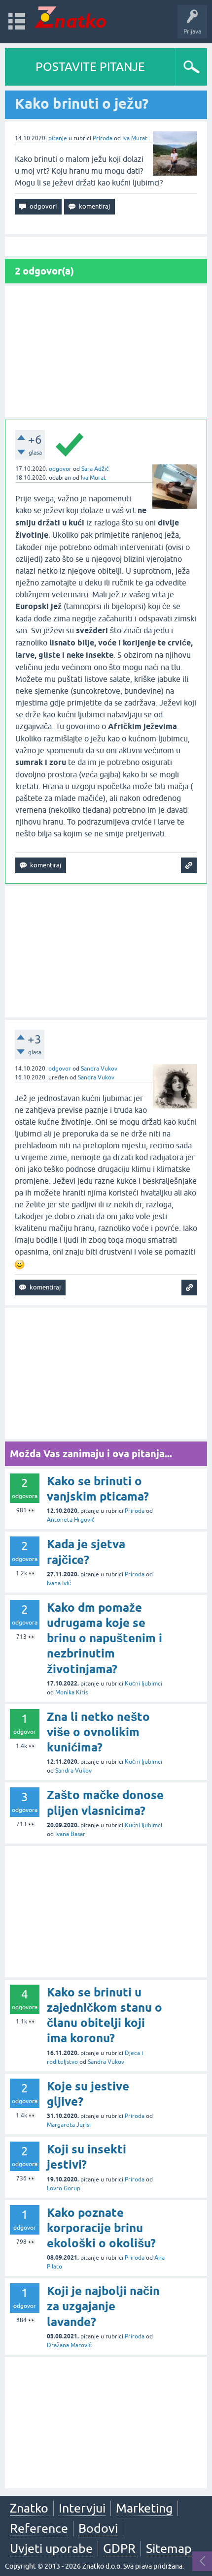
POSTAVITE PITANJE (90, 67)
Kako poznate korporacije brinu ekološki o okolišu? (101, 2228)
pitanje (58, 138)
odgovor (60, 469)
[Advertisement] (106, 352)
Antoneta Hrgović (71, 1520)
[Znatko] (70, 17)
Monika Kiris (71, 1692)
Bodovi (98, 2528)
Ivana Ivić (59, 1583)
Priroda (103, 138)
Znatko (29, 2508)
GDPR (119, 2548)
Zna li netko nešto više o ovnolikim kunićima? (98, 1732)
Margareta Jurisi (69, 2125)
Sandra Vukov (99, 1069)
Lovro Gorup (64, 2188)
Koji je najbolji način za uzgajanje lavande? (103, 2306)
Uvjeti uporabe (51, 2548)
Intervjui (82, 2508)
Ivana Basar (70, 1834)
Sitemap (169, 2548)
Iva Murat (135, 138)
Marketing (144, 2508)
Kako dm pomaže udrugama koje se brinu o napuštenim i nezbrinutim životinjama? (105, 1638)
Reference (39, 2528)
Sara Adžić (95, 469)
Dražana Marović (69, 2345)
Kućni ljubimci (143, 1684)
